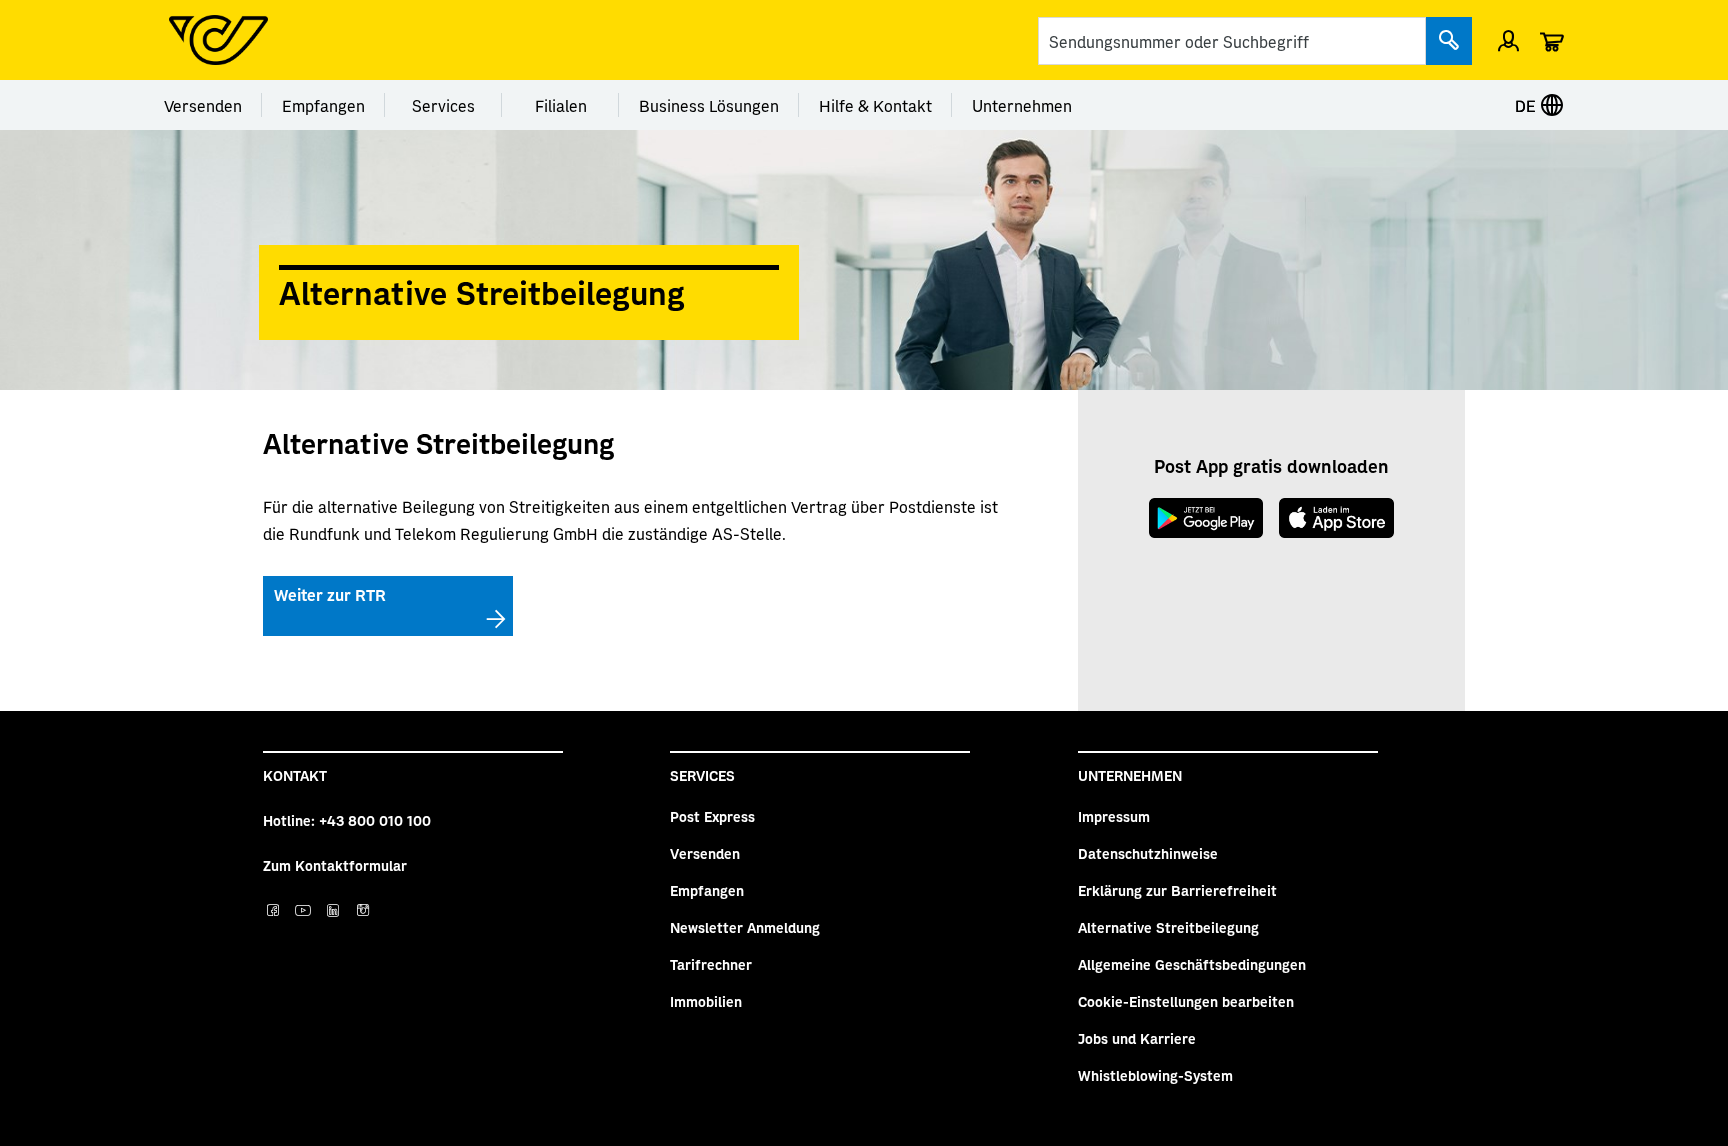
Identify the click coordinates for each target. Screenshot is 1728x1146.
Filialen (561, 105)
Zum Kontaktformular (335, 865)
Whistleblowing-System (1155, 1075)
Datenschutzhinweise (1148, 853)
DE (1527, 105)
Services (443, 105)
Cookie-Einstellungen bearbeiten (1186, 1001)
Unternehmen (1022, 105)
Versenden (203, 105)
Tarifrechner (711, 964)
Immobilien (706, 1001)
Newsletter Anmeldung (745, 927)
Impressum (1114, 816)
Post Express (712, 816)
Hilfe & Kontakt (875, 105)
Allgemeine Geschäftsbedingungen (1192, 964)
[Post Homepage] (218, 40)
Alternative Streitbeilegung (1168, 927)
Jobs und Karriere (1137, 1038)
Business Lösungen (709, 105)
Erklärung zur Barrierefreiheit (1177, 890)
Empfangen (323, 105)
